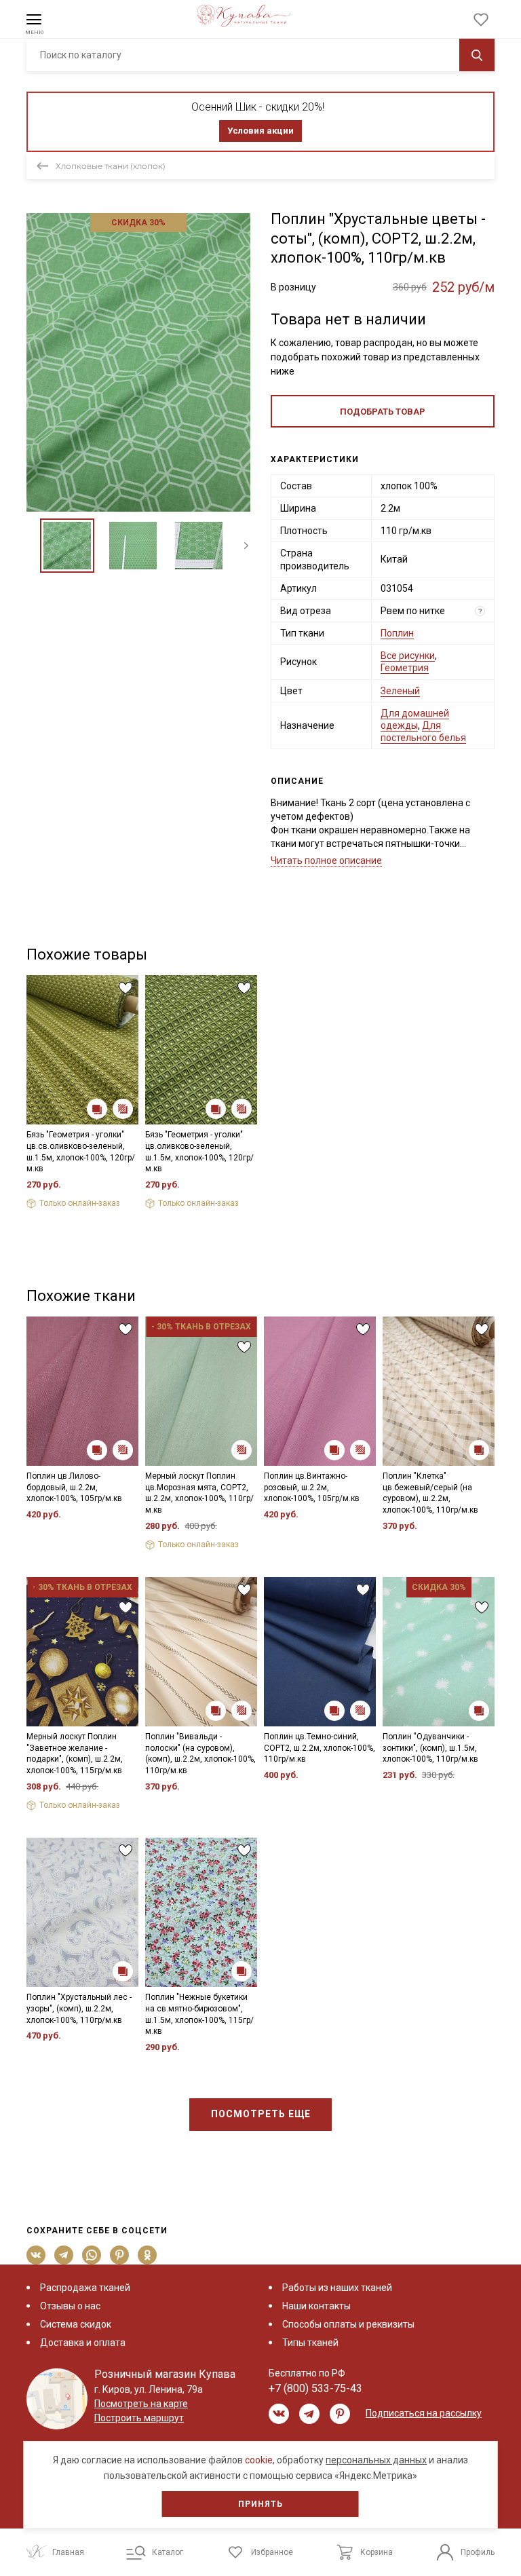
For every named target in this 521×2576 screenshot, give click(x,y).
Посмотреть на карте (141, 2404)
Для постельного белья (423, 732)
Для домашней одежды (415, 719)
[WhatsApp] (92, 2255)
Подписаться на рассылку (424, 2413)
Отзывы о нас (70, 2306)
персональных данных (376, 2460)
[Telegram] (64, 2255)
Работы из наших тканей (337, 2288)
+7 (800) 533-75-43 (315, 2388)
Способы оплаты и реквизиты (348, 2324)
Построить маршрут (139, 2418)
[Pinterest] (120, 2255)
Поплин (397, 633)
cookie (259, 2460)
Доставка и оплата (83, 2343)
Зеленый (400, 691)
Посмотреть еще (261, 2114)
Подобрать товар (383, 412)
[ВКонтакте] (36, 2255)
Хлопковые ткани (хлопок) (111, 166)
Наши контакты (316, 2306)
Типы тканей (310, 2343)
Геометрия (405, 668)
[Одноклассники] (148, 2255)
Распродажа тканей (85, 2288)
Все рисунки (408, 656)
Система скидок (76, 2324)
